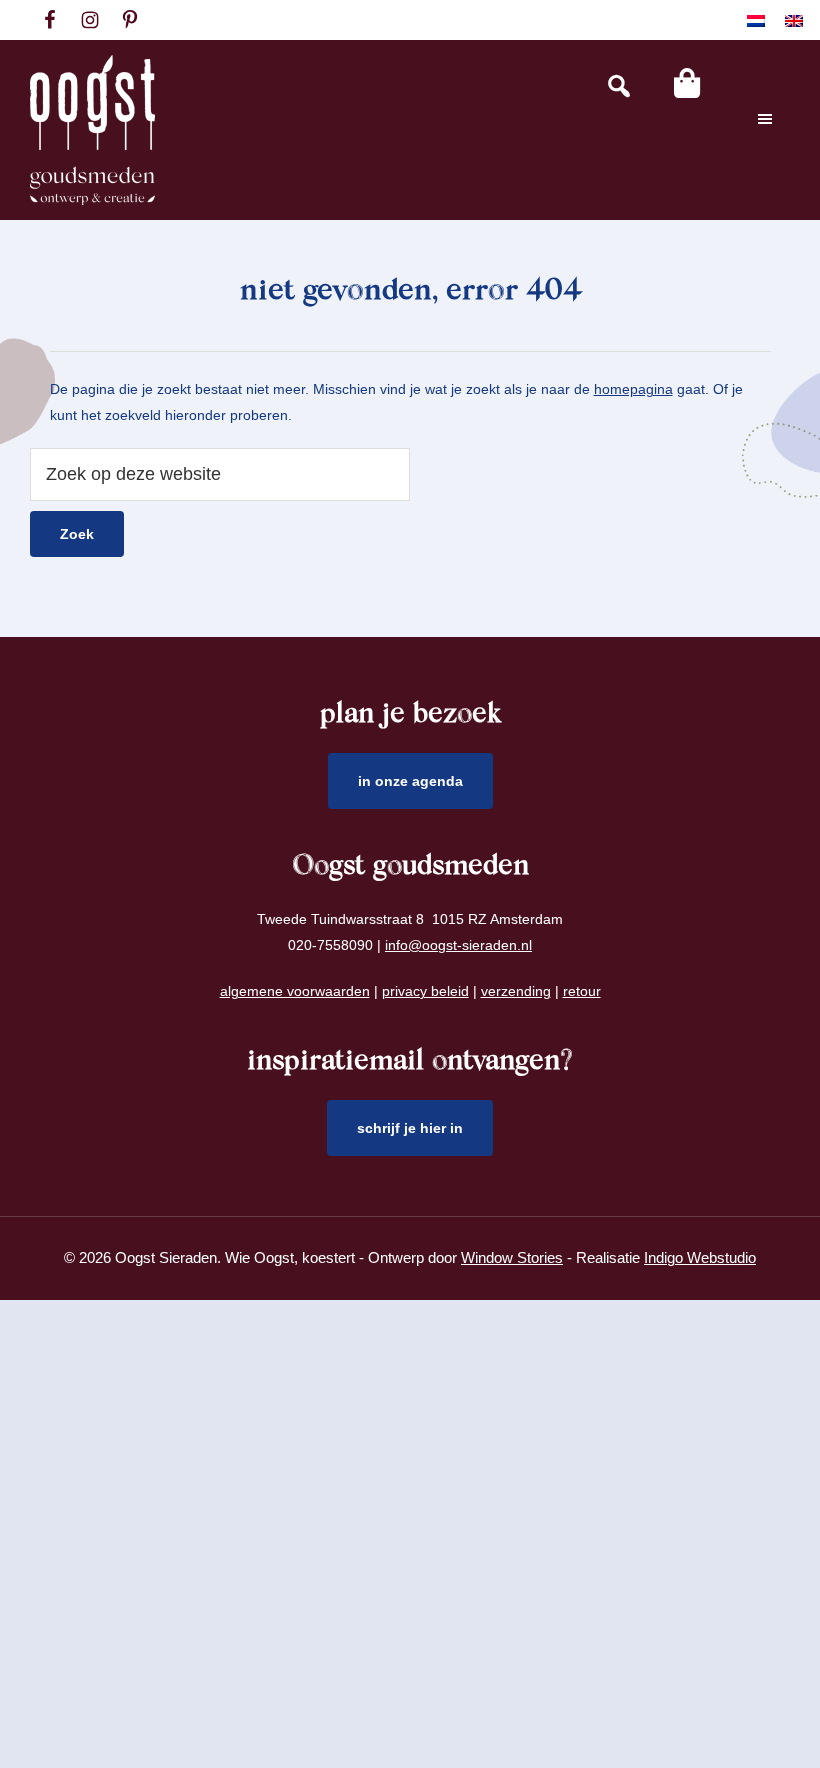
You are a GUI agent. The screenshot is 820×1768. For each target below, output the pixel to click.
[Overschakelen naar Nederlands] (756, 20)
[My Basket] (687, 83)
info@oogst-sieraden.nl (458, 945)
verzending (516, 991)
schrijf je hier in (410, 1128)
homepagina (633, 389)
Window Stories (512, 1257)
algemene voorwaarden (295, 991)
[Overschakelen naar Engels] (794, 20)
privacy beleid (425, 991)
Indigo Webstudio (700, 1257)
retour (582, 991)
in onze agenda (410, 781)
